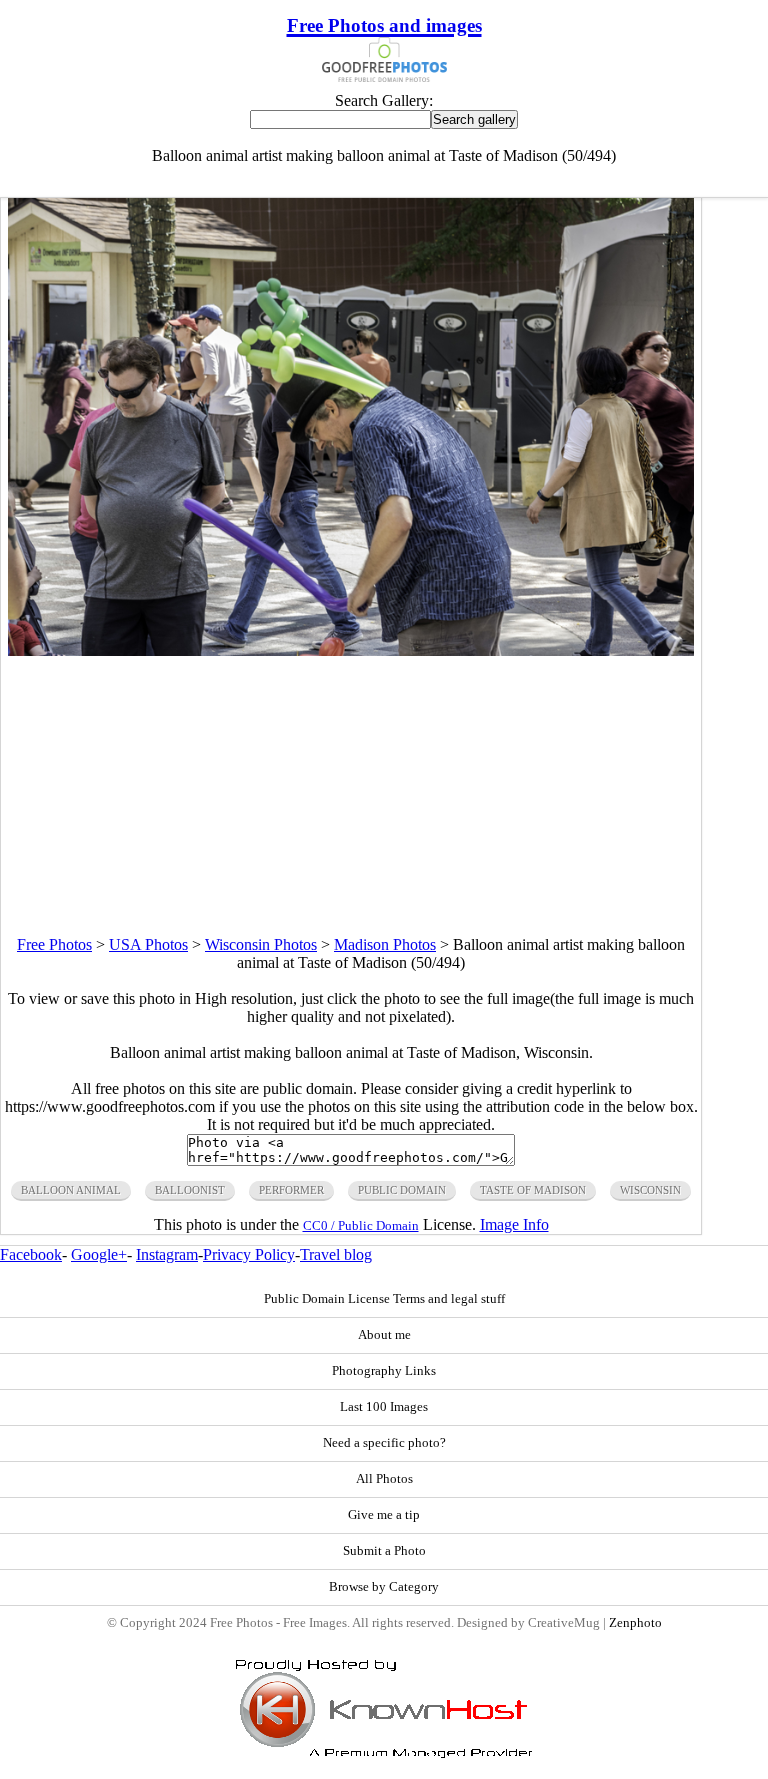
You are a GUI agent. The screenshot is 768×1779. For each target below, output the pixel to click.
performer (291, 1190)
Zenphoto (635, 1623)
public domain (402, 1190)
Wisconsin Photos (261, 944)
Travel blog (336, 1254)
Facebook (31, 1254)
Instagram (167, 1254)
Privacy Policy (249, 1254)
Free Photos (54, 944)
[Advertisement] (351, 796)
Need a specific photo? (384, 1443)
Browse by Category (384, 1587)
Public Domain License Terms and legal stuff (384, 1299)
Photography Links (384, 1371)
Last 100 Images (384, 1407)
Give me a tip (384, 1515)
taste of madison (533, 1190)
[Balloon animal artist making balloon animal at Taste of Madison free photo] (351, 650)
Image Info (514, 1224)
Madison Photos (385, 944)
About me (384, 1335)
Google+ (99, 1254)
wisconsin (650, 1190)
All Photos (384, 1479)
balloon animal (71, 1190)
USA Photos (148, 944)
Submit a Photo (384, 1551)
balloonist (190, 1190)
